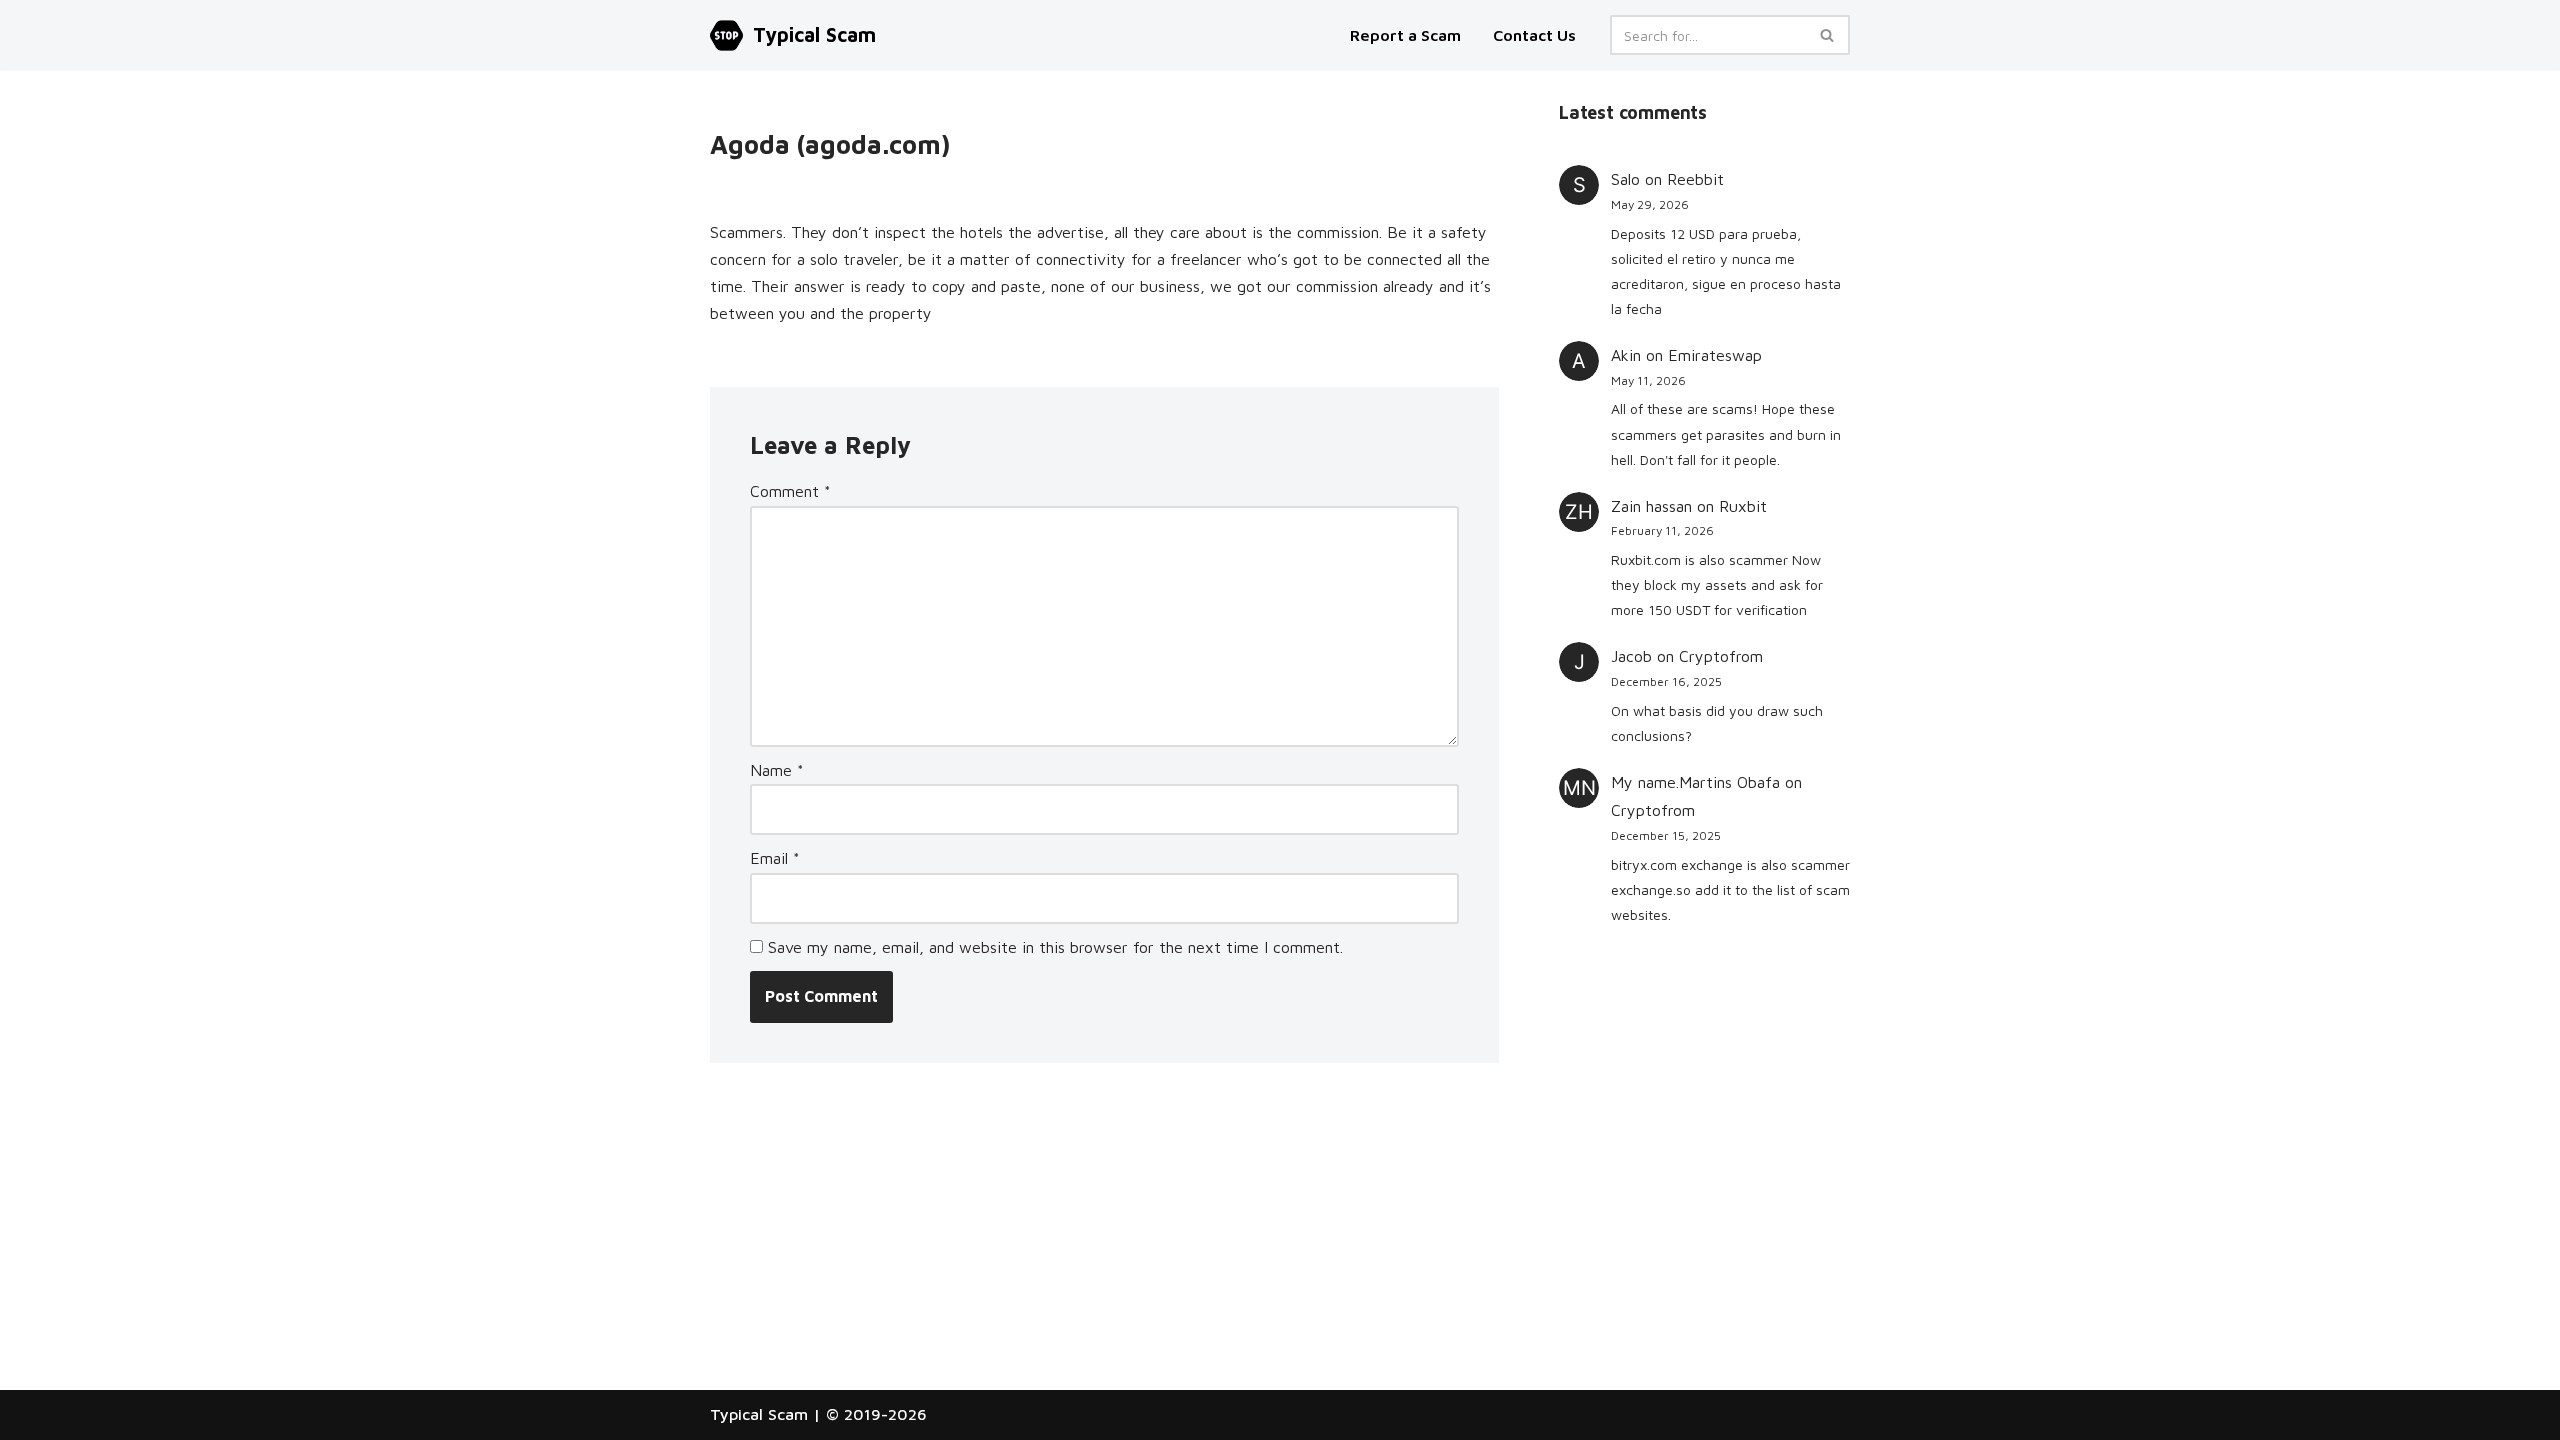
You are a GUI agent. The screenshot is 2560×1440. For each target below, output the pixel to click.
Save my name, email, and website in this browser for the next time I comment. (1055, 947)
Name (777, 770)
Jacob (1631, 656)
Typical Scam (759, 1414)
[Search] (1827, 35)
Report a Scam (1407, 35)
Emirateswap (1715, 355)
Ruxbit (1743, 506)
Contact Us (1534, 35)
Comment (790, 491)
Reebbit (1695, 179)
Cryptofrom (1721, 656)
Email (775, 858)
